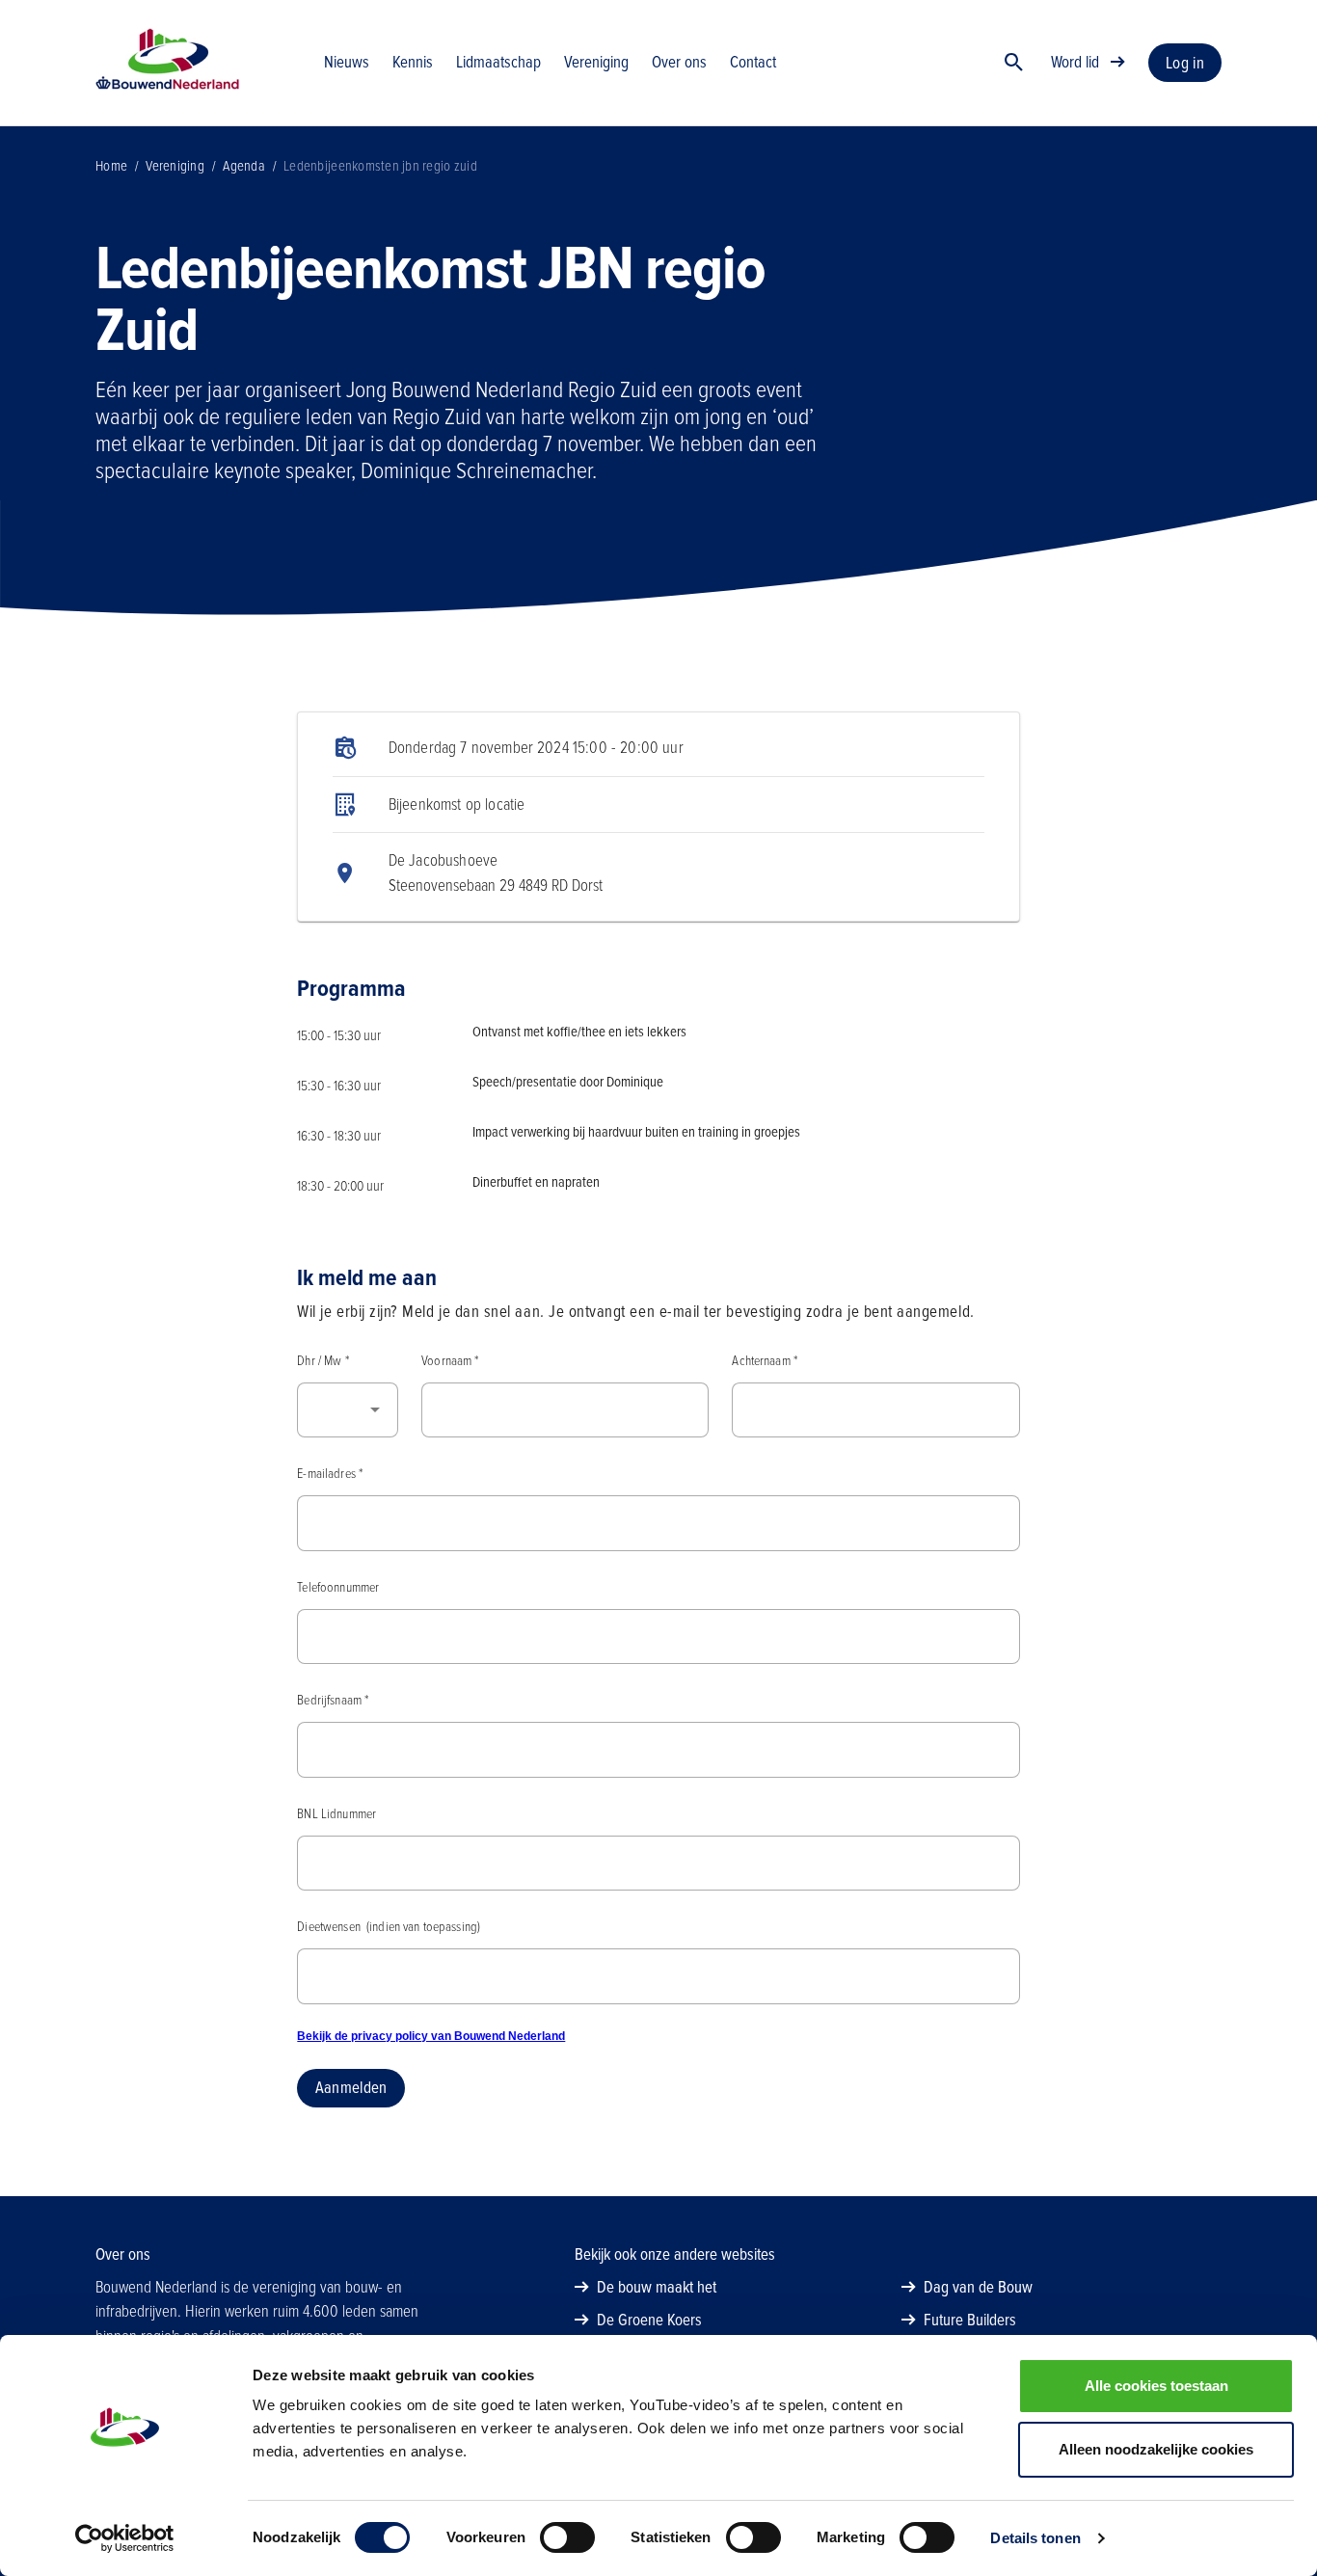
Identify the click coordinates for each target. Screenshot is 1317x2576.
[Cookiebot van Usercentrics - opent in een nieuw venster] (125, 2538)
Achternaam (765, 1361)
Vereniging (175, 166)
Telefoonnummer (338, 1587)
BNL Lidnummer (336, 1814)
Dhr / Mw (323, 1361)
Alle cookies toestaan (1156, 2386)
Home (111, 166)
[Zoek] (1014, 63)
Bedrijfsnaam (333, 1700)
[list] (658, 817)
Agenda (244, 166)
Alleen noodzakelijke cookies (1156, 2449)
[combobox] (348, 1410)
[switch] (567, 2537)
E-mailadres (330, 1474)
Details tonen (1035, 2538)
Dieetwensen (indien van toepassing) (389, 1927)
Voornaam (450, 1361)
